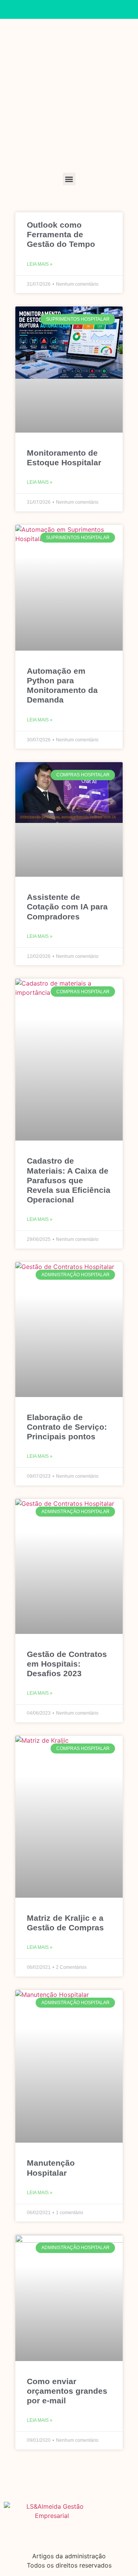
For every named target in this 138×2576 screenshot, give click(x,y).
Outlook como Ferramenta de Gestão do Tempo (61, 234)
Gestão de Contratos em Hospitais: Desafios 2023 (67, 1664)
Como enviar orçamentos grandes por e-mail (67, 2391)
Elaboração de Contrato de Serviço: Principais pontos (67, 1427)
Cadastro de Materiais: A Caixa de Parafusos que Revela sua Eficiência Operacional (69, 1180)
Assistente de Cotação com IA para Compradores (67, 907)
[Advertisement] (69, 100)
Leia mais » (40, 264)
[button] (69, 179)
